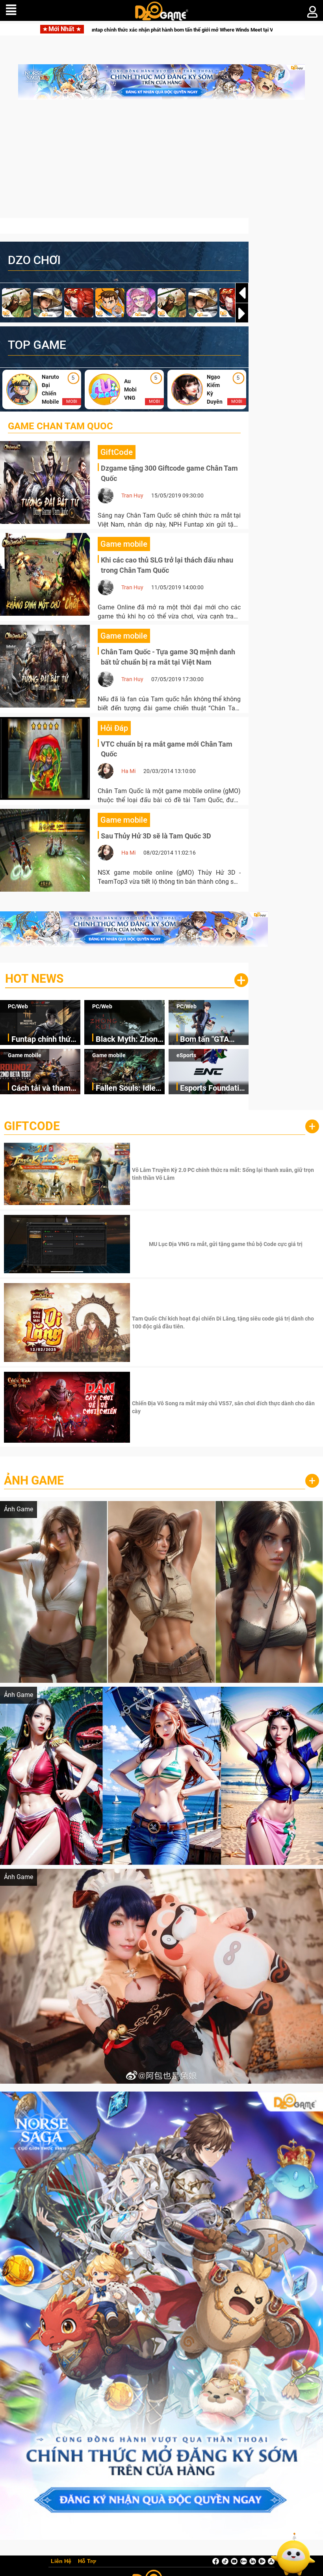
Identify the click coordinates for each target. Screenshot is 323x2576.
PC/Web (18, 1006)
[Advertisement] (161, 163)
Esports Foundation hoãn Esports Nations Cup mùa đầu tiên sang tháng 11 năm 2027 (214, 1089)
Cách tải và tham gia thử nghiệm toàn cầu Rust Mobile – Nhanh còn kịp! (41, 1089)
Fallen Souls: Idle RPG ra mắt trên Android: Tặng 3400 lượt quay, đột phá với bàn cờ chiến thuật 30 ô (129, 1089)
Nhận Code (225, 1174)
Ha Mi (128, 771)
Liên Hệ (61, 2561)
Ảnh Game (34, 1480)
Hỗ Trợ (87, 2561)
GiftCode (32, 1126)
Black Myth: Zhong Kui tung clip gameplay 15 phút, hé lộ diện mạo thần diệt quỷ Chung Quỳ (179, 30)
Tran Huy (132, 495)
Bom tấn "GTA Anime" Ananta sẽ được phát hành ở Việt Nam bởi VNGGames (211, 1040)
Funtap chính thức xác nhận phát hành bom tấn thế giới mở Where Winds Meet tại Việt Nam (46, 1040)
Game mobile (25, 1055)
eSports (186, 1055)
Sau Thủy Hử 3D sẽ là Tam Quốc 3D (156, 836)
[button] (242, 313)
